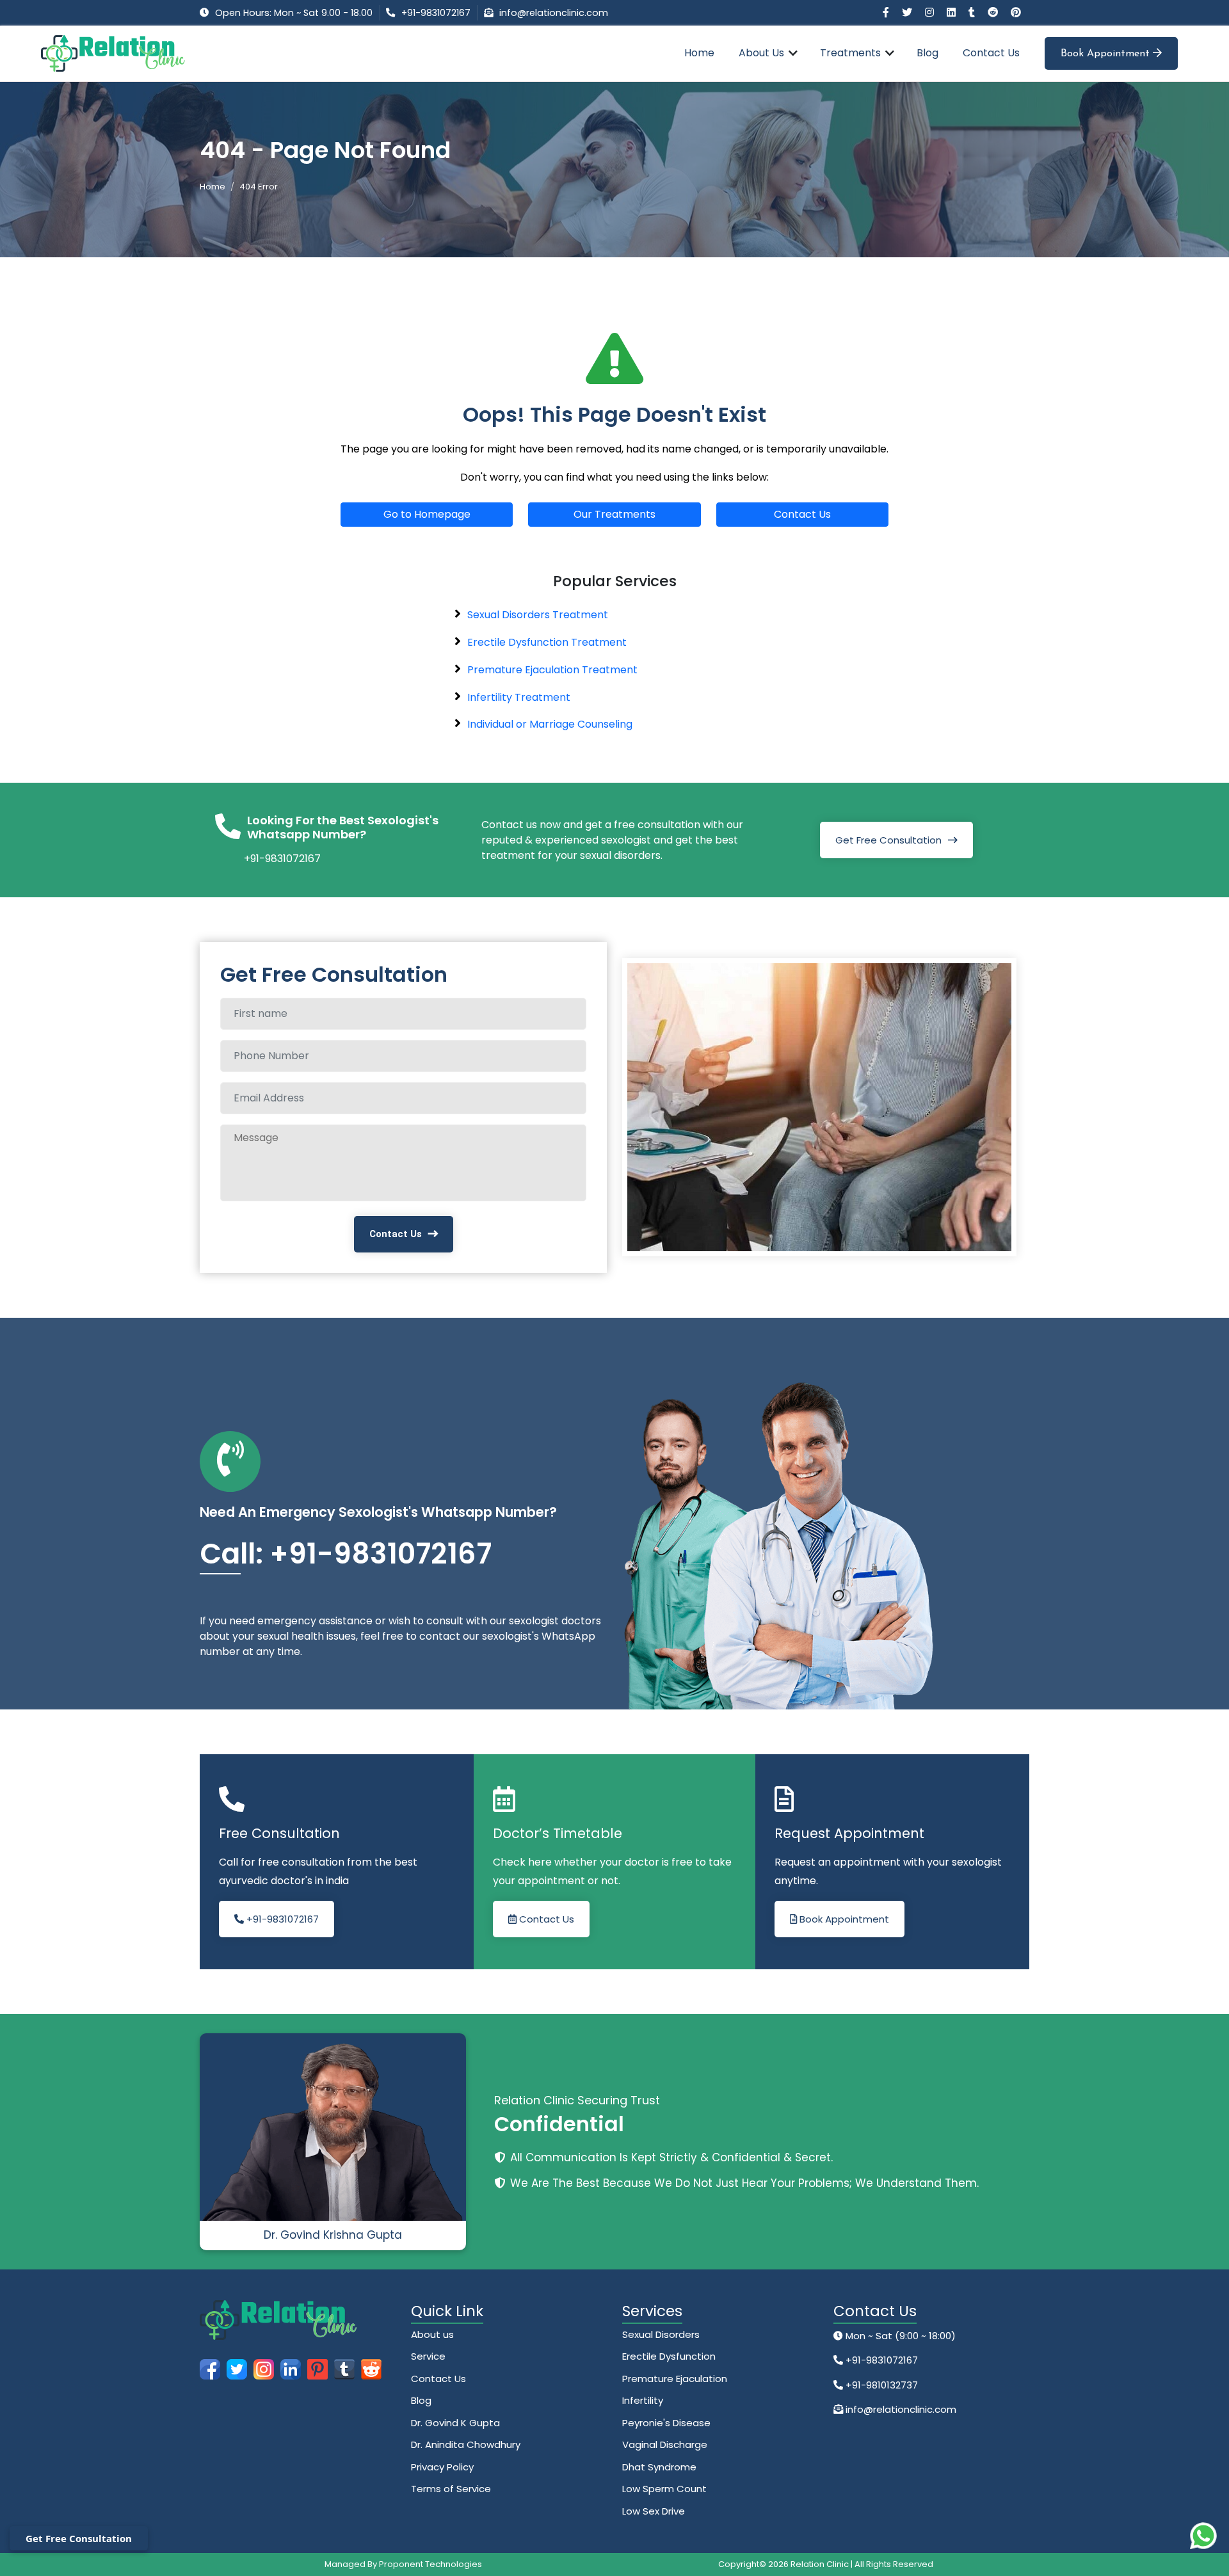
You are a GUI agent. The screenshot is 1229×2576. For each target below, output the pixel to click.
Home (699, 53)
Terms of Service (451, 2489)
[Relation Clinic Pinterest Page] (1016, 12)
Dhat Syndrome (659, 2467)
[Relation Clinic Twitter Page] (908, 12)
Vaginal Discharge (665, 2444)
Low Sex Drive (654, 2511)
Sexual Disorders (661, 2334)
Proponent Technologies (430, 2564)
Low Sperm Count (664, 2489)
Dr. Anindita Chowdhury (466, 2444)
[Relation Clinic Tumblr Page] (973, 12)
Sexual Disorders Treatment (538, 615)
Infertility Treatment (519, 697)
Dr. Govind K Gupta (455, 2423)
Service (428, 2356)
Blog (928, 53)
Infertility (643, 2400)
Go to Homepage (427, 514)
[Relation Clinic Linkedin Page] (952, 12)
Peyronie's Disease (666, 2423)
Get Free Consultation (888, 840)
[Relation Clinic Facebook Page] (887, 12)
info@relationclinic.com (554, 13)
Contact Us (991, 53)
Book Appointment (1107, 54)
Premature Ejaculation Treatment (552, 670)
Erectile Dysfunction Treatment (547, 642)
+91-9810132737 (880, 2385)
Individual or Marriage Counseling (550, 724)
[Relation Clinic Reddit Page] (994, 12)
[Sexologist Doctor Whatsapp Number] (1203, 2536)
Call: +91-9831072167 (346, 1554)
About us (432, 2334)
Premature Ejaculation (675, 2379)
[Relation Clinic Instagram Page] (931, 12)
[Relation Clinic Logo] (113, 53)
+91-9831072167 (436, 13)
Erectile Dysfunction (669, 2356)
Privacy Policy (442, 2467)
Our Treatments (614, 514)
